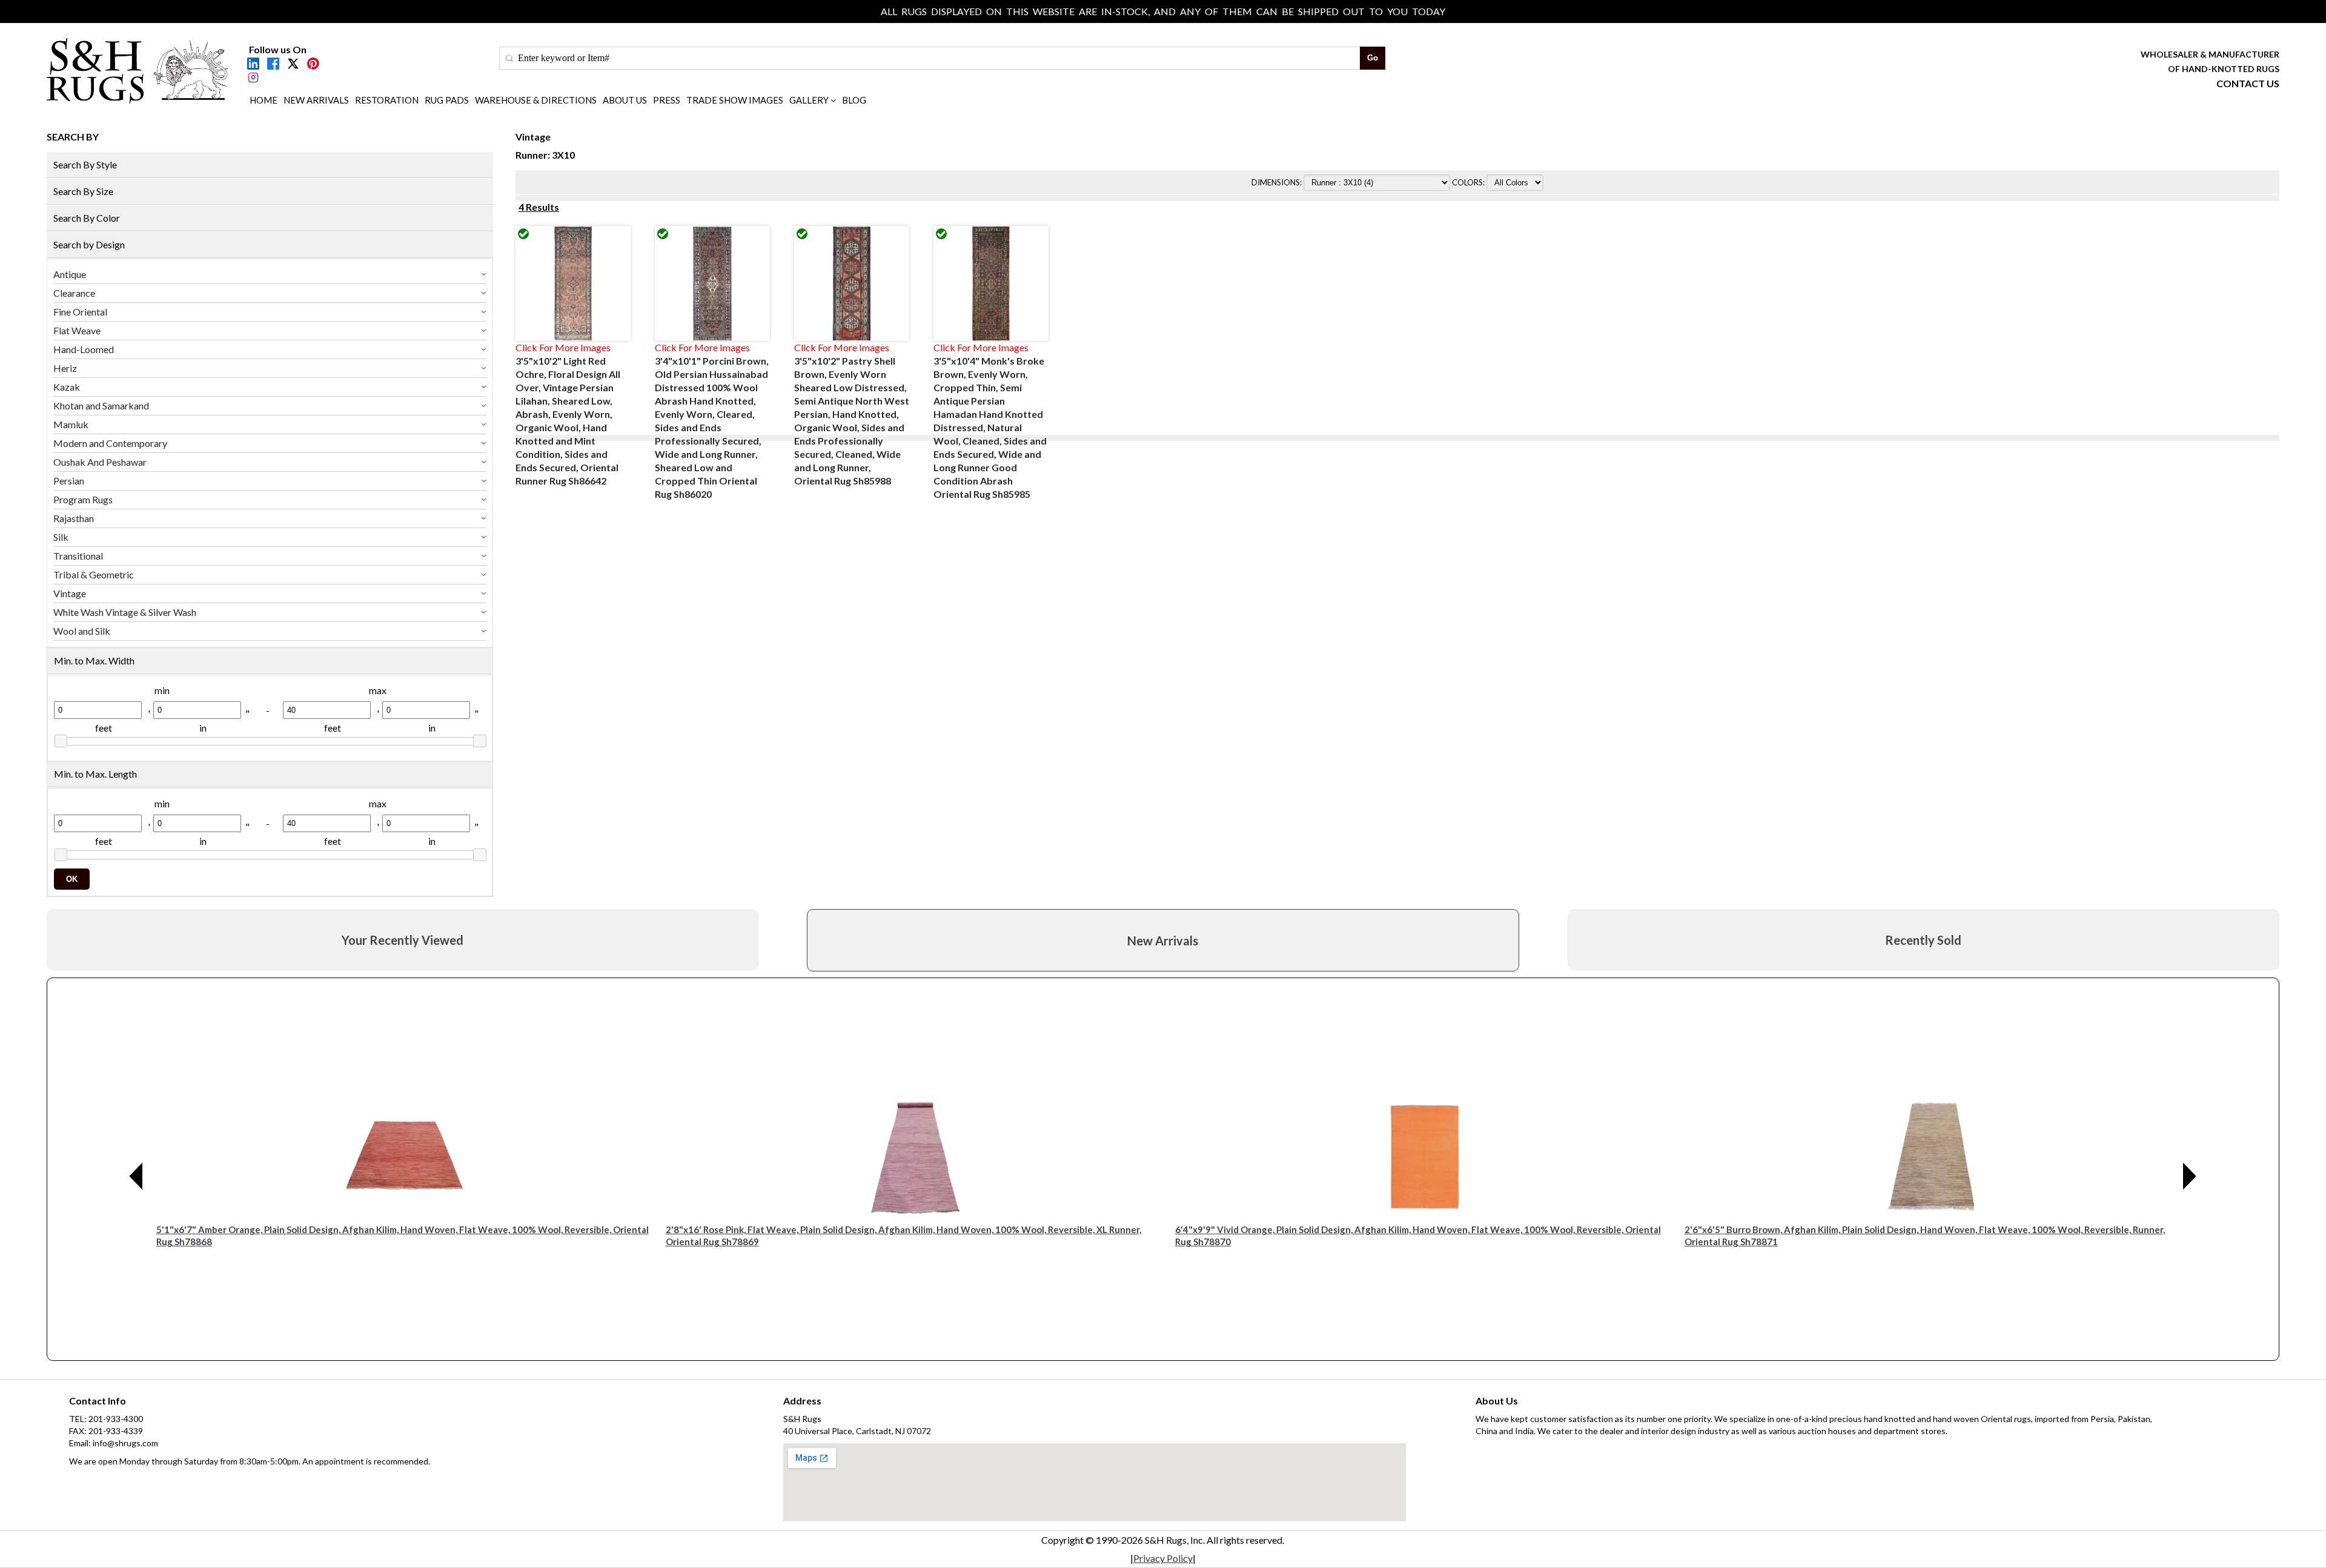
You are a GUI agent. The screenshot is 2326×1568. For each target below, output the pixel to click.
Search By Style (85, 164)
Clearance (74, 293)
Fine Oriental (80, 312)
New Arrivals (316, 100)
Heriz (65, 368)
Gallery (809, 100)
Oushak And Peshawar (100, 462)
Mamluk (71, 424)
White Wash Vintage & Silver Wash (125, 612)
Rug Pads (447, 100)
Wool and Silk (82, 631)
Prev (136, 1176)
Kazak (67, 387)
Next (2190, 1176)
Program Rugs (83, 499)
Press (667, 100)
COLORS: (1469, 182)
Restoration (387, 100)
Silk (61, 537)
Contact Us (2248, 83)
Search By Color (87, 218)
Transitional (78, 556)
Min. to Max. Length (95, 774)
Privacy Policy (1163, 1558)
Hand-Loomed (84, 349)
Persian (69, 481)
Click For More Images (563, 347)
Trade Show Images (735, 100)
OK (72, 879)
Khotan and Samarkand (101, 405)
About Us (625, 100)
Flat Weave (77, 330)
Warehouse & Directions (536, 100)
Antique (70, 274)
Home (263, 100)
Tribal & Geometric (94, 574)
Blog (854, 100)
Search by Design (89, 244)
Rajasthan (74, 518)
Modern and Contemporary (110, 443)
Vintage (70, 593)
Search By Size (83, 191)
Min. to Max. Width (94, 660)
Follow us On (278, 49)
